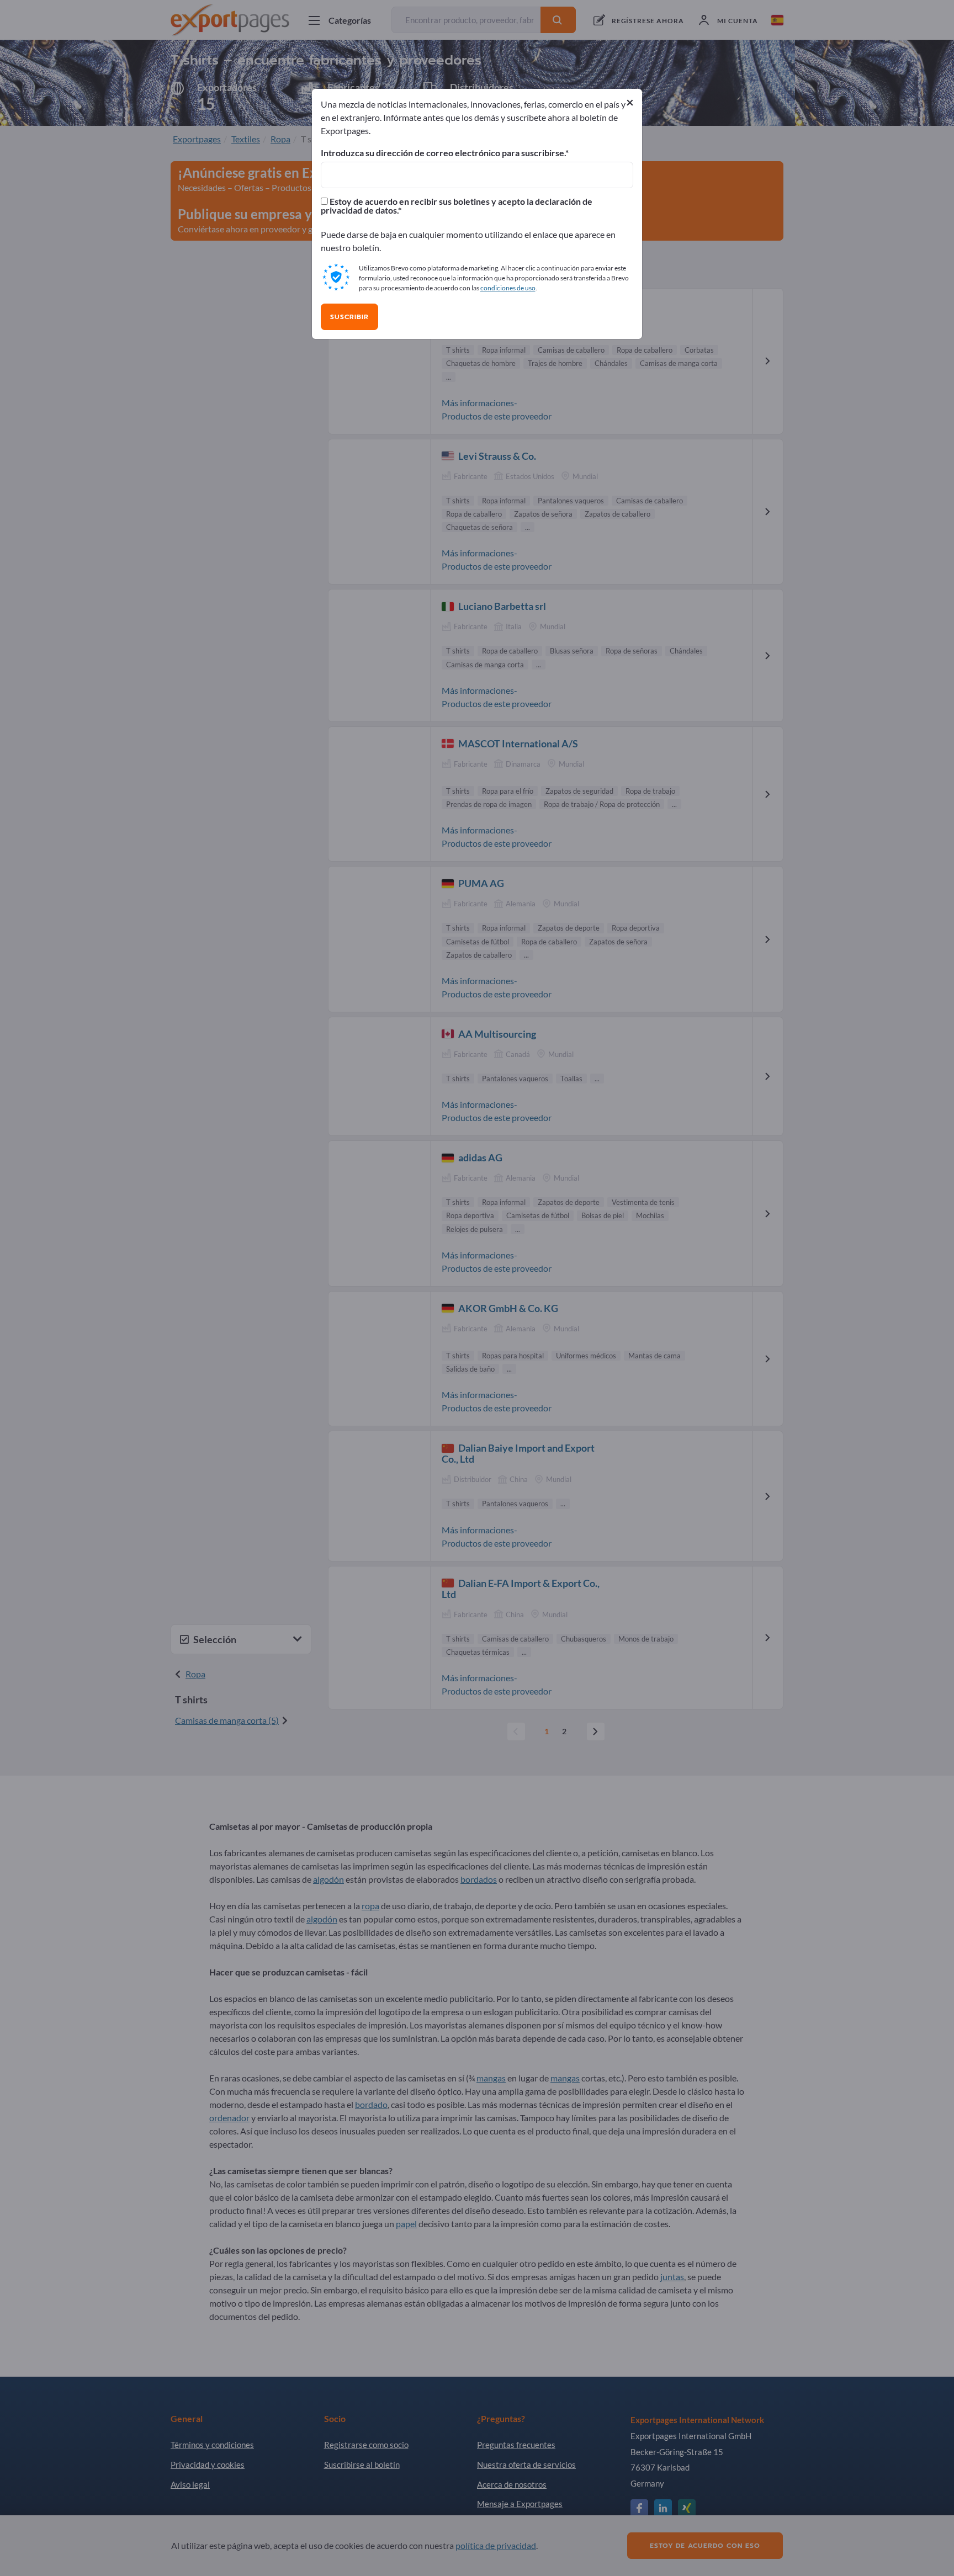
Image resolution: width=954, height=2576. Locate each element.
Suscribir (349, 317)
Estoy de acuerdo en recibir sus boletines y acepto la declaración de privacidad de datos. (457, 206)
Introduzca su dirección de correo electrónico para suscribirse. (443, 153)
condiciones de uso (508, 288)
